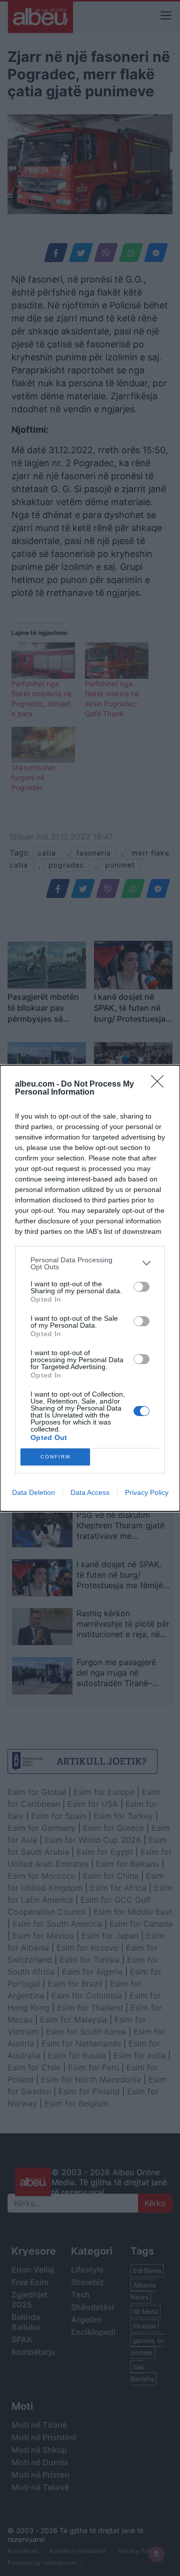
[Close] (160, 1085)
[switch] (141, 1287)
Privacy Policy (147, 1492)
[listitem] (90, 1263)
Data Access (90, 1492)
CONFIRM (55, 1457)
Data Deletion (33, 1492)
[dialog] (90, 1288)
